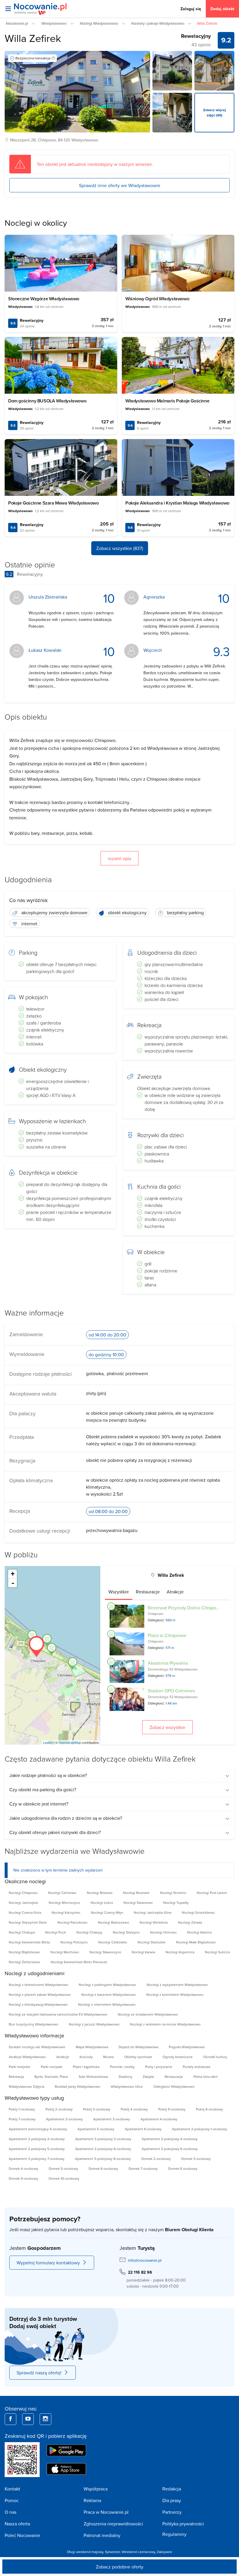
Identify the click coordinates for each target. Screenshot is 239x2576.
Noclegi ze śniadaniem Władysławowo (148, 2014)
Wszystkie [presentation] (119, 1592)
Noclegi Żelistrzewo (24, 1962)
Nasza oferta (17, 2524)
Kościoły (86, 2057)
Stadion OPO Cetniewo (171, 1691)
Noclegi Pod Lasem (212, 1893)
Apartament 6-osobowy (143, 2129)
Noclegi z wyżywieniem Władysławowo (177, 1985)
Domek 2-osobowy (156, 2159)
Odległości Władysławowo (174, 2086)
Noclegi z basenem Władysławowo (109, 1994)
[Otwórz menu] (8, 9)
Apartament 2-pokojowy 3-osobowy (103, 2139)
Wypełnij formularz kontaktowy (48, 2263)
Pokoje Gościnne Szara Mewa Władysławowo (53, 503)
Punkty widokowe (197, 2067)
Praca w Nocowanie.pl (106, 2512)
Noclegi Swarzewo (138, 1903)
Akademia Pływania (168, 1663)
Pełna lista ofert (206, 2077)
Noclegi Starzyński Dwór (28, 1922)
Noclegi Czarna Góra (25, 1912)
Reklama (92, 2500)
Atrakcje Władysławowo (27, 2057)
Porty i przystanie (159, 2067)
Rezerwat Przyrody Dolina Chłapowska (187, 1608)
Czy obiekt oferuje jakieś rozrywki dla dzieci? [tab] (55, 1832)
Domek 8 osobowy (183, 2168)
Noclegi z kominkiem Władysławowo (175, 1994)
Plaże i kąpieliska (86, 2067)
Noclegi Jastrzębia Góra (153, 1912)
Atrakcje (63, 2057)
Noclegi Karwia (143, 1952)
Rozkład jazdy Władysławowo (78, 2086)
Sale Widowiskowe (93, 2077)
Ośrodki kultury (215, 2057)
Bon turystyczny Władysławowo (34, 2024)
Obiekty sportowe (138, 2057)
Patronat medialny (102, 2535)
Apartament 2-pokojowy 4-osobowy (170, 2139)
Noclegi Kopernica (180, 1952)
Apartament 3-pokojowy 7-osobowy (37, 2159)
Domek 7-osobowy (143, 2168)
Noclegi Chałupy (89, 1932)
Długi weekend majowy (85, 2552)
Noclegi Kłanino (200, 1932)
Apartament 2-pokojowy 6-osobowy (103, 2149)
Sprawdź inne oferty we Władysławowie (120, 185)
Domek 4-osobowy (23, 2168)
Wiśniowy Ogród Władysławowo (157, 299)
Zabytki (149, 2077)
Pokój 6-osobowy (209, 2109)
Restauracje (174, 2077)
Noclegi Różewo (100, 1893)
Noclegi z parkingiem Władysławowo (107, 1985)
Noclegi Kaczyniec (66, 1912)
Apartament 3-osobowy (112, 2119)
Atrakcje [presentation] (175, 1592)
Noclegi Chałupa (22, 1932)
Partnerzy (172, 2512)
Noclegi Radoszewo (114, 1922)
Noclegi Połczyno (74, 1942)
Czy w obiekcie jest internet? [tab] (39, 1804)
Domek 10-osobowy (64, 2178)
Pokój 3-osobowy (97, 2109)
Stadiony (125, 2077)
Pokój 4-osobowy (134, 2109)
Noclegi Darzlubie (152, 1942)
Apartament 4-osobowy (159, 2119)
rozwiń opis (119, 858)
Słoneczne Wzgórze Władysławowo (44, 299)
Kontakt (12, 2489)
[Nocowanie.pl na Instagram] (45, 2419)
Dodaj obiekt (222, 9)
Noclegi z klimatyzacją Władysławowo (38, 2004)
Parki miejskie (20, 2067)
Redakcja (172, 2489)
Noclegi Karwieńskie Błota (29, 1942)
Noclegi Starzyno (126, 1932)
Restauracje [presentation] (148, 1592)
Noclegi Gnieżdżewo (198, 1912)
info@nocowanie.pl (145, 2260)
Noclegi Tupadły (176, 1903)
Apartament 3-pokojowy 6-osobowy (170, 2149)
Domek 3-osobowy (196, 2159)
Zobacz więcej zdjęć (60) (215, 112)
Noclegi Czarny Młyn (107, 1912)
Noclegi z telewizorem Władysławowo (38, 1985)
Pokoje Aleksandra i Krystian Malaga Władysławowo (177, 503)
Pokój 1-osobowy (22, 2109)
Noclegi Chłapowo (23, 1893)
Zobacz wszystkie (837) (120, 548)
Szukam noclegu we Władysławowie (37, 2047)
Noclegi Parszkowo (72, 1922)
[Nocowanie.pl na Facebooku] (10, 2419)
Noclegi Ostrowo (163, 1932)
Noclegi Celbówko (113, 1942)
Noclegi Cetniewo (62, 1893)
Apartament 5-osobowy (96, 2129)
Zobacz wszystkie (167, 1727)
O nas (10, 2512)
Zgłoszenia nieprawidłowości (113, 2524)
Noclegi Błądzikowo (24, 1952)
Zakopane (165, 2552)
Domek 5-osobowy (63, 2168)
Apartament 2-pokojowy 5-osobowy (37, 2149)
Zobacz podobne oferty (120, 2567)
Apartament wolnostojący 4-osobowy (38, 2129)
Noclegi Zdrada (190, 1922)
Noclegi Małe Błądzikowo (196, 1942)
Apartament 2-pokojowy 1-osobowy (200, 2129)
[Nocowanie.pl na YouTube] (28, 2419)
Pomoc (12, 2500)
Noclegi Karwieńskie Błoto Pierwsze (79, 1962)
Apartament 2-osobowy (64, 2119)
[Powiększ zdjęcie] (172, 71)
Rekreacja (16, 2077)
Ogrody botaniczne (178, 2057)
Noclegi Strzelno (173, 1893)
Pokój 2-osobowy (59, 2109)
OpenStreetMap (70, 1742)
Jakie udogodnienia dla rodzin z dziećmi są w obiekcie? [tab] (66, 1818)
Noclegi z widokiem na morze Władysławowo (165, 2024)
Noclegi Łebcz (102, 1903)
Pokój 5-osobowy (172, 2109)
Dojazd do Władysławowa (138, 2047)
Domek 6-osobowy (103, 2168)
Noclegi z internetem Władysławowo (107, 2004)
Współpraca (96, 2489)
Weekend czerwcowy (138, 2552)
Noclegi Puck (56, 1932)
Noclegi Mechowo (65, 1952)
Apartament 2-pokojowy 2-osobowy (37, 2139)
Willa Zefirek (33, 38)
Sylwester (113, 2552)
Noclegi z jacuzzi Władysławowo (94, 2024)
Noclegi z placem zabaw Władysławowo (40, 1994)
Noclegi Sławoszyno (105, 1952)
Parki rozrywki (52, 2067)
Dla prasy (172, 2500)
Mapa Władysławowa (92, 2047)
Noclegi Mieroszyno (64, 1903)
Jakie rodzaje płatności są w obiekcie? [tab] (48, 1775)
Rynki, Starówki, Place (51, 2077)
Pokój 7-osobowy (22, 2119)
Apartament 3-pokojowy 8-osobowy (103, 2159)
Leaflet (48, 1742)
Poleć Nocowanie (22, 2535)
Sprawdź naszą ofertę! (39, 2373)
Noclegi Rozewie (136, 1893)
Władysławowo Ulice (127, 2086)
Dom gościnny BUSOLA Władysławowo (47, 401)
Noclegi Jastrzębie (23, 1903)
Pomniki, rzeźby (122, 2067)
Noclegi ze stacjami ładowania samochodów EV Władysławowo (58, 2014)
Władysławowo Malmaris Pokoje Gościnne (167, 401)
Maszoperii (20, 140)
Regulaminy (174, 2534)
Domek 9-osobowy (23, 2178)
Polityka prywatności (183, 2524)
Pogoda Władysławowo (187, 2047)
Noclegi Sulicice (218, 1952)
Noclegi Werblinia (154, 1922)
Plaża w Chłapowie (167, 1635)
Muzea (108, 2057)
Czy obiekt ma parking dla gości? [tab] (43, 1789)
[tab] (119, 1592)
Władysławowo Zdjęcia (27, 2086)
